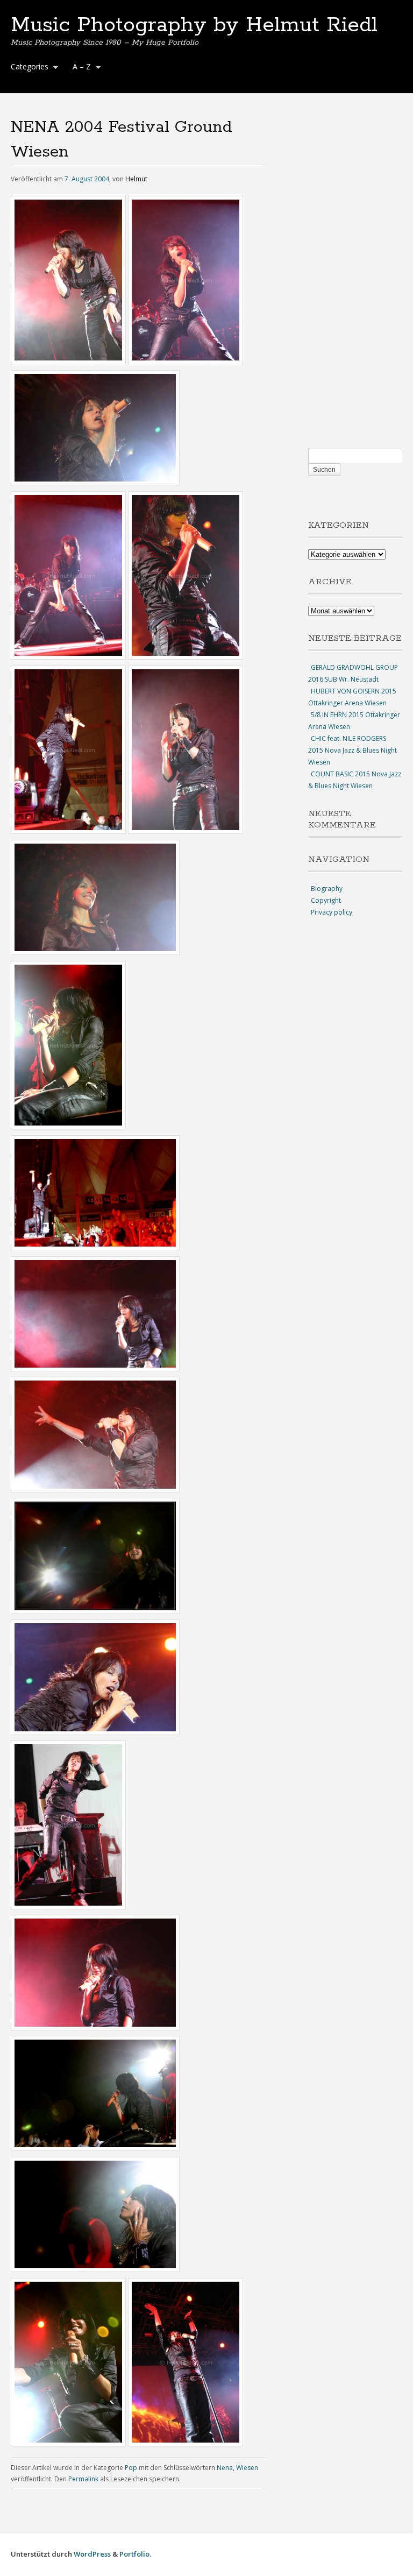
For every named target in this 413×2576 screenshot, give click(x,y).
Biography (327, 889)
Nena (225, 2468)
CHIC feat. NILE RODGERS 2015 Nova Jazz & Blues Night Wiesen (353, 750)
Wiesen (247, 2468)
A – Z (79, 68)
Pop (131, 2468)
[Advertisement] (355, 282)
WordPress (92, 2554)
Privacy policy (332, 912)
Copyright (326, 900)
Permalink (83, 2479)
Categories (27, 68)
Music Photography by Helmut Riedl (194, 25)
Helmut (136, 179)
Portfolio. (135, 2554)
